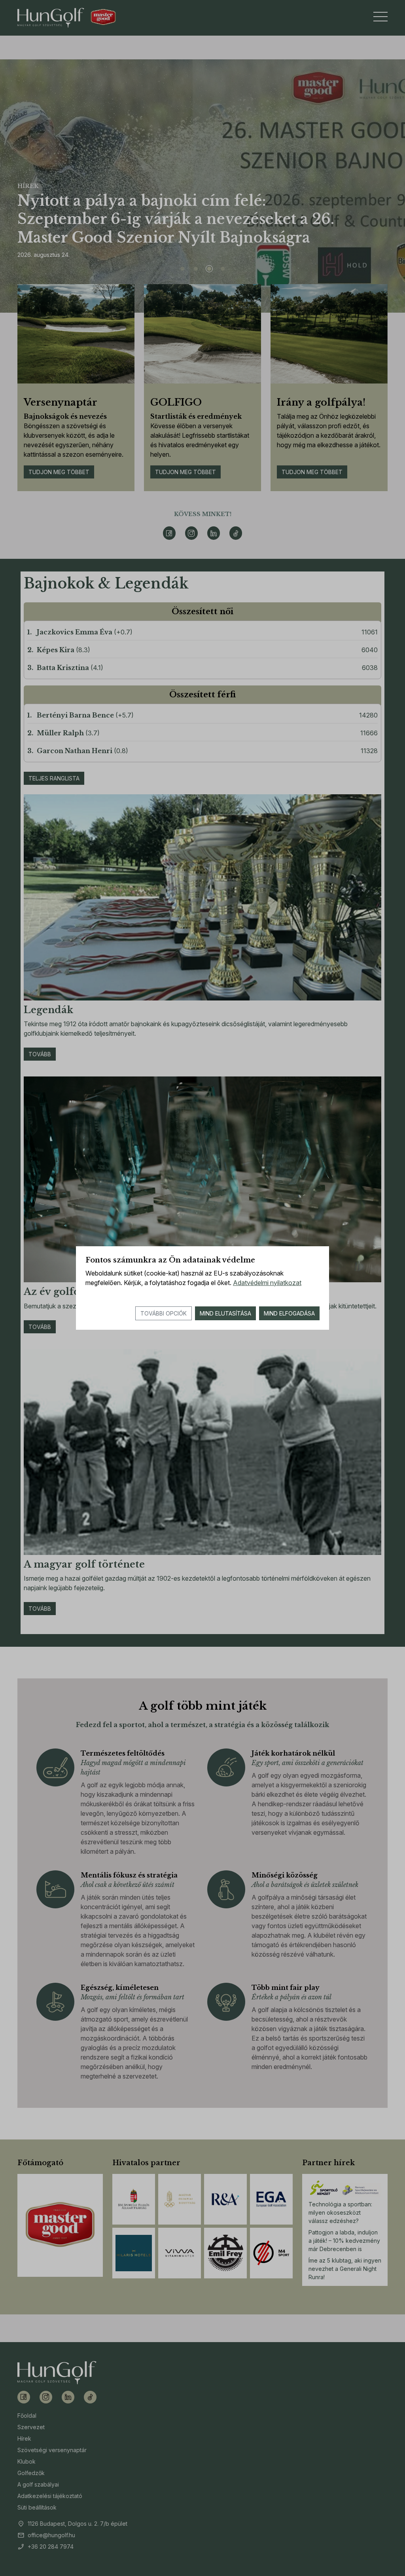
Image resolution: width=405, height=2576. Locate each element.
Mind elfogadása (289, 1313)
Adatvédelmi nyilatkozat (267, 1283)
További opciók (164, 1313)
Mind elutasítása (225, 1313)
